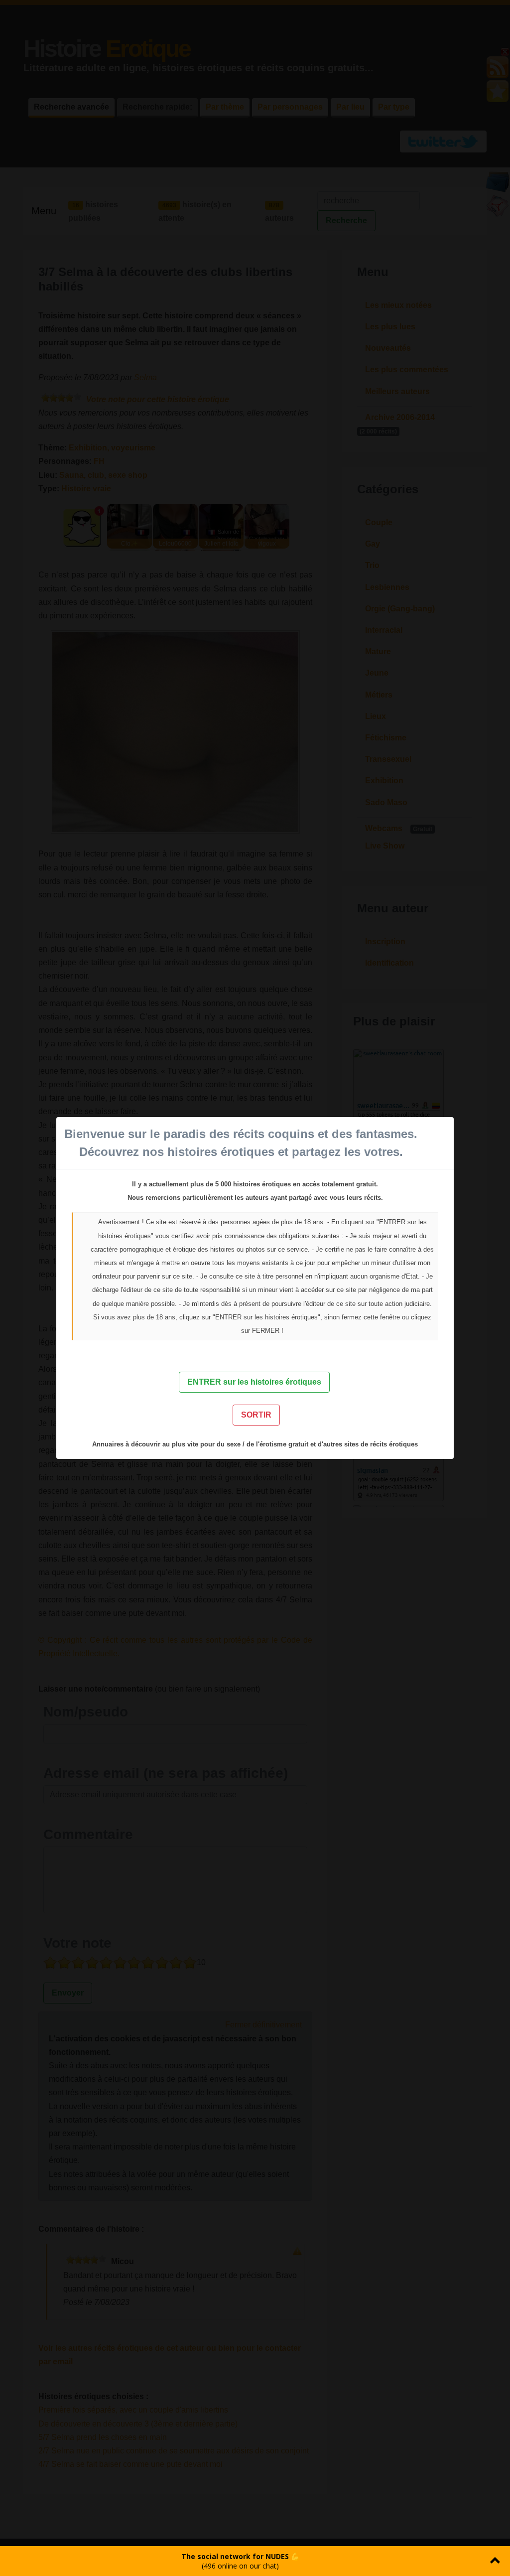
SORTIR (256, 1415)
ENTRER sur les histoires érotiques (254, 1382)
